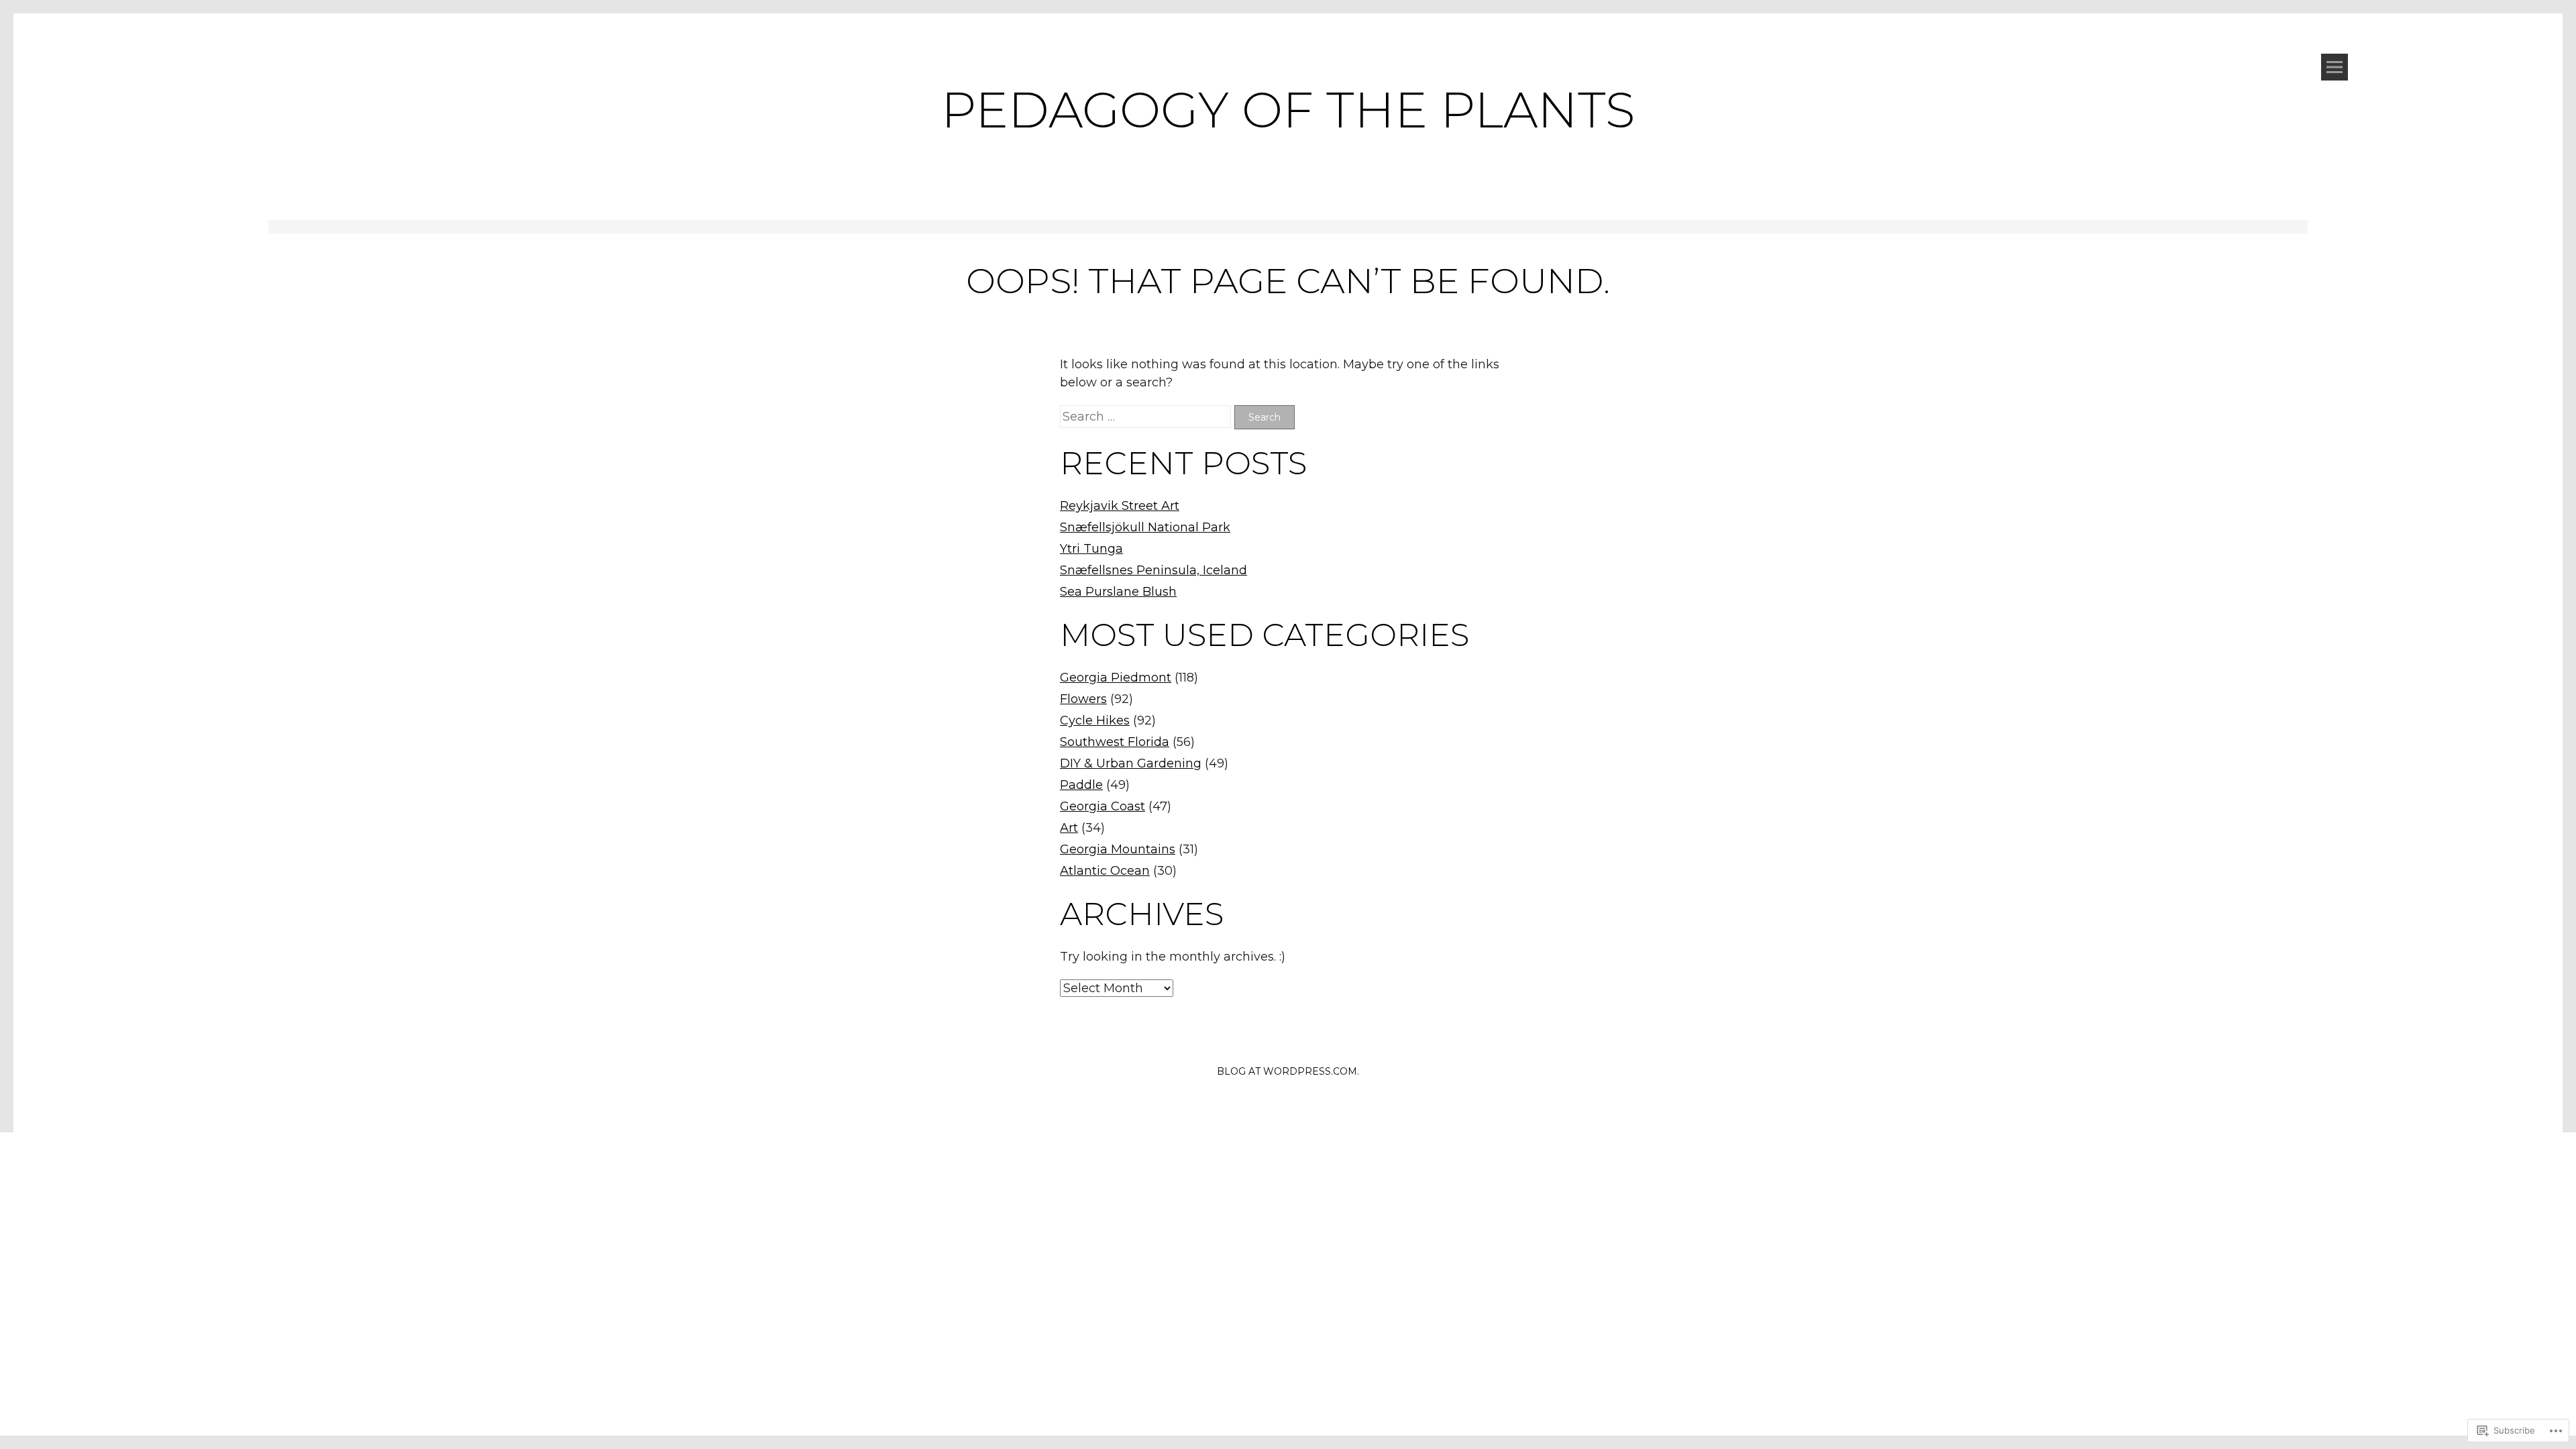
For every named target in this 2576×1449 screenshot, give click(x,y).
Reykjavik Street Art (1120, 506)
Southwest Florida (1115, 742)
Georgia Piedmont (1116, 678)
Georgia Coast (1103, 806)
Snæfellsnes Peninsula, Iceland (1153, 570)
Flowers (1083, 699)
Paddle (1081, 785)
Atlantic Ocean (1105, 871)
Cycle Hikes (1095, 720)
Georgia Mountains (1118, 849)
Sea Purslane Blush (1118, 592)
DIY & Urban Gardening (1131, 763)
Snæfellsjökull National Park (1145, 527)
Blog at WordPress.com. (1288, 1071)
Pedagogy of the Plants (1288, 110)
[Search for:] (1147, 417)
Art (1069, 828)
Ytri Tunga (1091, 549)
